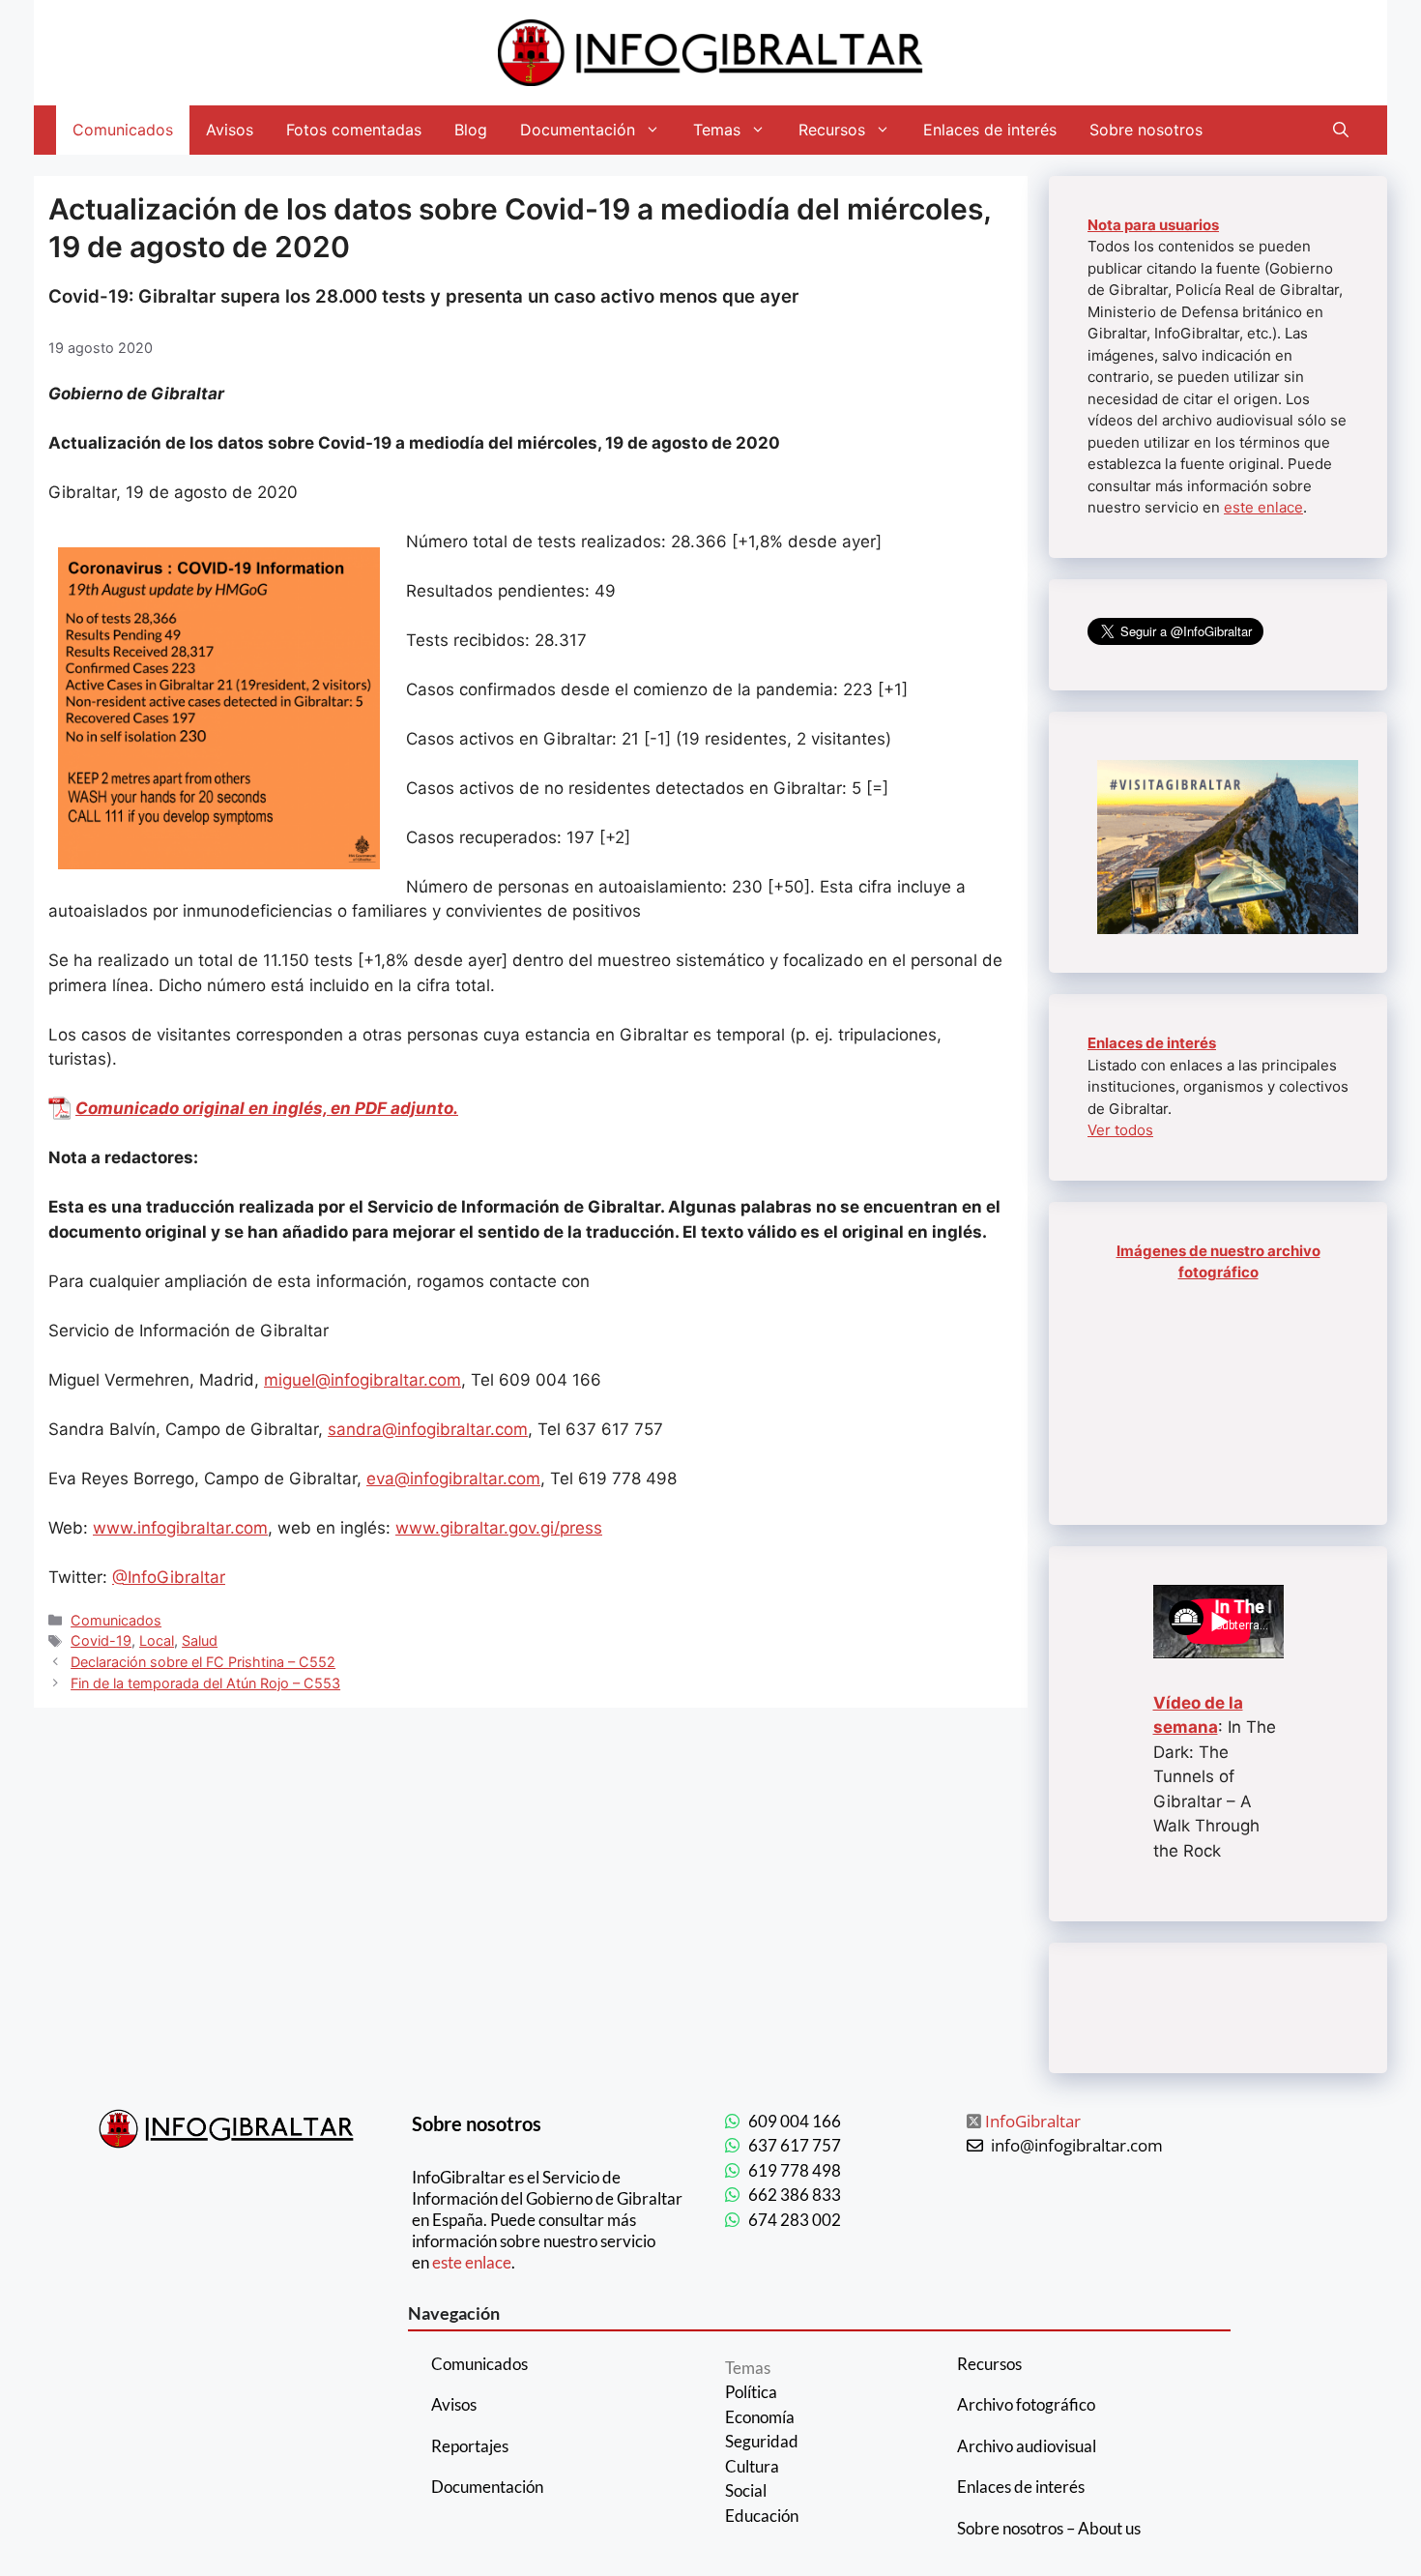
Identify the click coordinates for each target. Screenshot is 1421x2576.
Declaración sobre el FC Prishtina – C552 (203, 1662)
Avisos (230, 130)
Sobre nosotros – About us (1049, 2528)
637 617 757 (795, 2145)
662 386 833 (795, 2195)
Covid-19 (101, 1640)
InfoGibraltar (1033, 2121)
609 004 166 (795, 2121)
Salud (200, 1640)
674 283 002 (795, 2220)
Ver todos (1120, 1130)
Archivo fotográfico (1026, 2404)
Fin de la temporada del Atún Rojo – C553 (205, 1683)
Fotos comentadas (354, 130)
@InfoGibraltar (169, 1577)
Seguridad (762, 2441)
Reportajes (470, 2446)
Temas (717, 130)
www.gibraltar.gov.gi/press (499, 1528)
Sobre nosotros (1146, 130)
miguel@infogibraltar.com (362, 1380)
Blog (471, 130)
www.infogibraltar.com (180, 1528)
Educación (762, 2516)
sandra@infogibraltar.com (428, 1429)
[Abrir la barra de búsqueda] (1341, 130)
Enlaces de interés (990, 130)
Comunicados (123, 130)
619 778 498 (795, 2170)
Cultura (752, 2466)
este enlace (1263, 507)
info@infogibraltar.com (1077, 2145)
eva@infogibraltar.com (453, 1478)
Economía (760, 2417)
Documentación (578, 130)
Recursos (832, 130)
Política (751, 2392)
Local (157, 1640)
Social (746, 2490)
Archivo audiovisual (1027, 2446)
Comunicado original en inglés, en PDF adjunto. (267, 1108)
